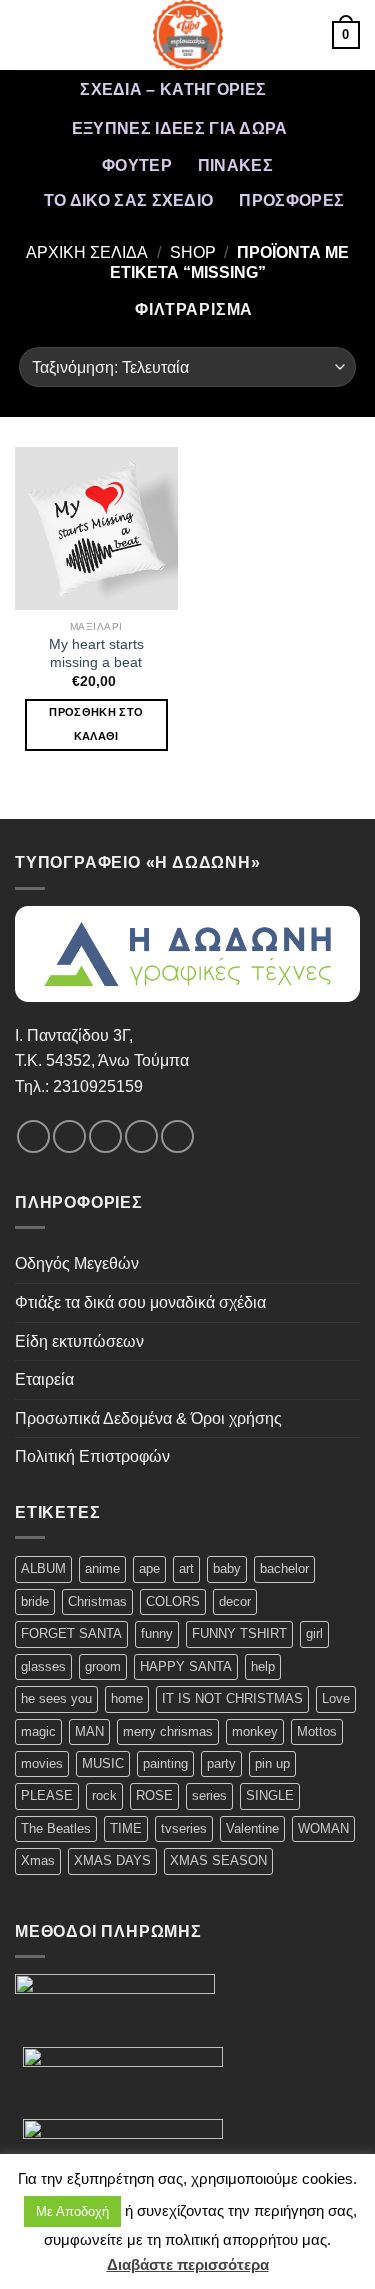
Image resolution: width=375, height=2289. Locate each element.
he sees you (56, 1698)
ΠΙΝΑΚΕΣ (235, 165)
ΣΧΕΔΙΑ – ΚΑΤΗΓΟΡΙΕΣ (173, 89)
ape (149, 1568)
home (127, 1698)
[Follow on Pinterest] (177, 1136)
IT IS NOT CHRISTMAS (232, 1698)
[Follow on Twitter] (105, 1136)
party (221, 1763)
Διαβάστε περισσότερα (188, 2264)
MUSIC (103, 1763)
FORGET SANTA (71, 1633)
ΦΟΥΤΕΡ (137, 165)
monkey (255, 1731)
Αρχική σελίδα (87, 252)
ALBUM (43, 1568)
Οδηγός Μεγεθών (77, 1263)
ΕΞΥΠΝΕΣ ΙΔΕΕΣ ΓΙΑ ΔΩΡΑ (180, 128)
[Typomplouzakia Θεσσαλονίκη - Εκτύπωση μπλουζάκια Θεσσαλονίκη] (188, 35)
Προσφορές (291, 200)
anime (102, 1568)
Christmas (97, 1601)
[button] (27, 34)
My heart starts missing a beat (96, 653)
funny (157, 1633)
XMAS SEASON (218, 1860)
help (263, 1666)
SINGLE (270, 1795)
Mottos (317, 1731)
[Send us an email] (141, 1136)
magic (38, 1731)
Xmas (38, 1860)
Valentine (252, 1828)
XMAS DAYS (112, 1860)
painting (165, 1763)
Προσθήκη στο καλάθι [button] (96, 724)
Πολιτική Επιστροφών (92, 1456)
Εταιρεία (44, 1379)
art (186, 1568)
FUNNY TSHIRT (239, 1633)
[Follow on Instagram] (69, 1136)
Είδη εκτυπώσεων (79, 1341)
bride (35, 1601)
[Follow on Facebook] (33, 1136)
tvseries (184, 1828)
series (209, 1795)
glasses (43, 1666)
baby (227, 1568)
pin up (272, 1763)
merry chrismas (168, 1731)
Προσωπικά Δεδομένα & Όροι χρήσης (148, 1418)
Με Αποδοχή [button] (72, 2211)
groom (103, 1666)
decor (235, 1601)
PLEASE (47, 1795)
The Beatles (56, 1828)
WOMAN (323, 1828)
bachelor (284, 1568)
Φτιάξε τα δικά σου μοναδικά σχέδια (140, 1302)
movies (42, 1763)
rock (104, 1795)
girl (314, 1633)
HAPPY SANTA (186, 1666)
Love (336, 1698)
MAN (89, 1731)
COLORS (173, 1601)
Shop (193, 252)
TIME (126, 1828)
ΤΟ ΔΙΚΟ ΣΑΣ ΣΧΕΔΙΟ (129, 200)
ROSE (154, 1795)
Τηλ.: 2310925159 (79, 1086)
